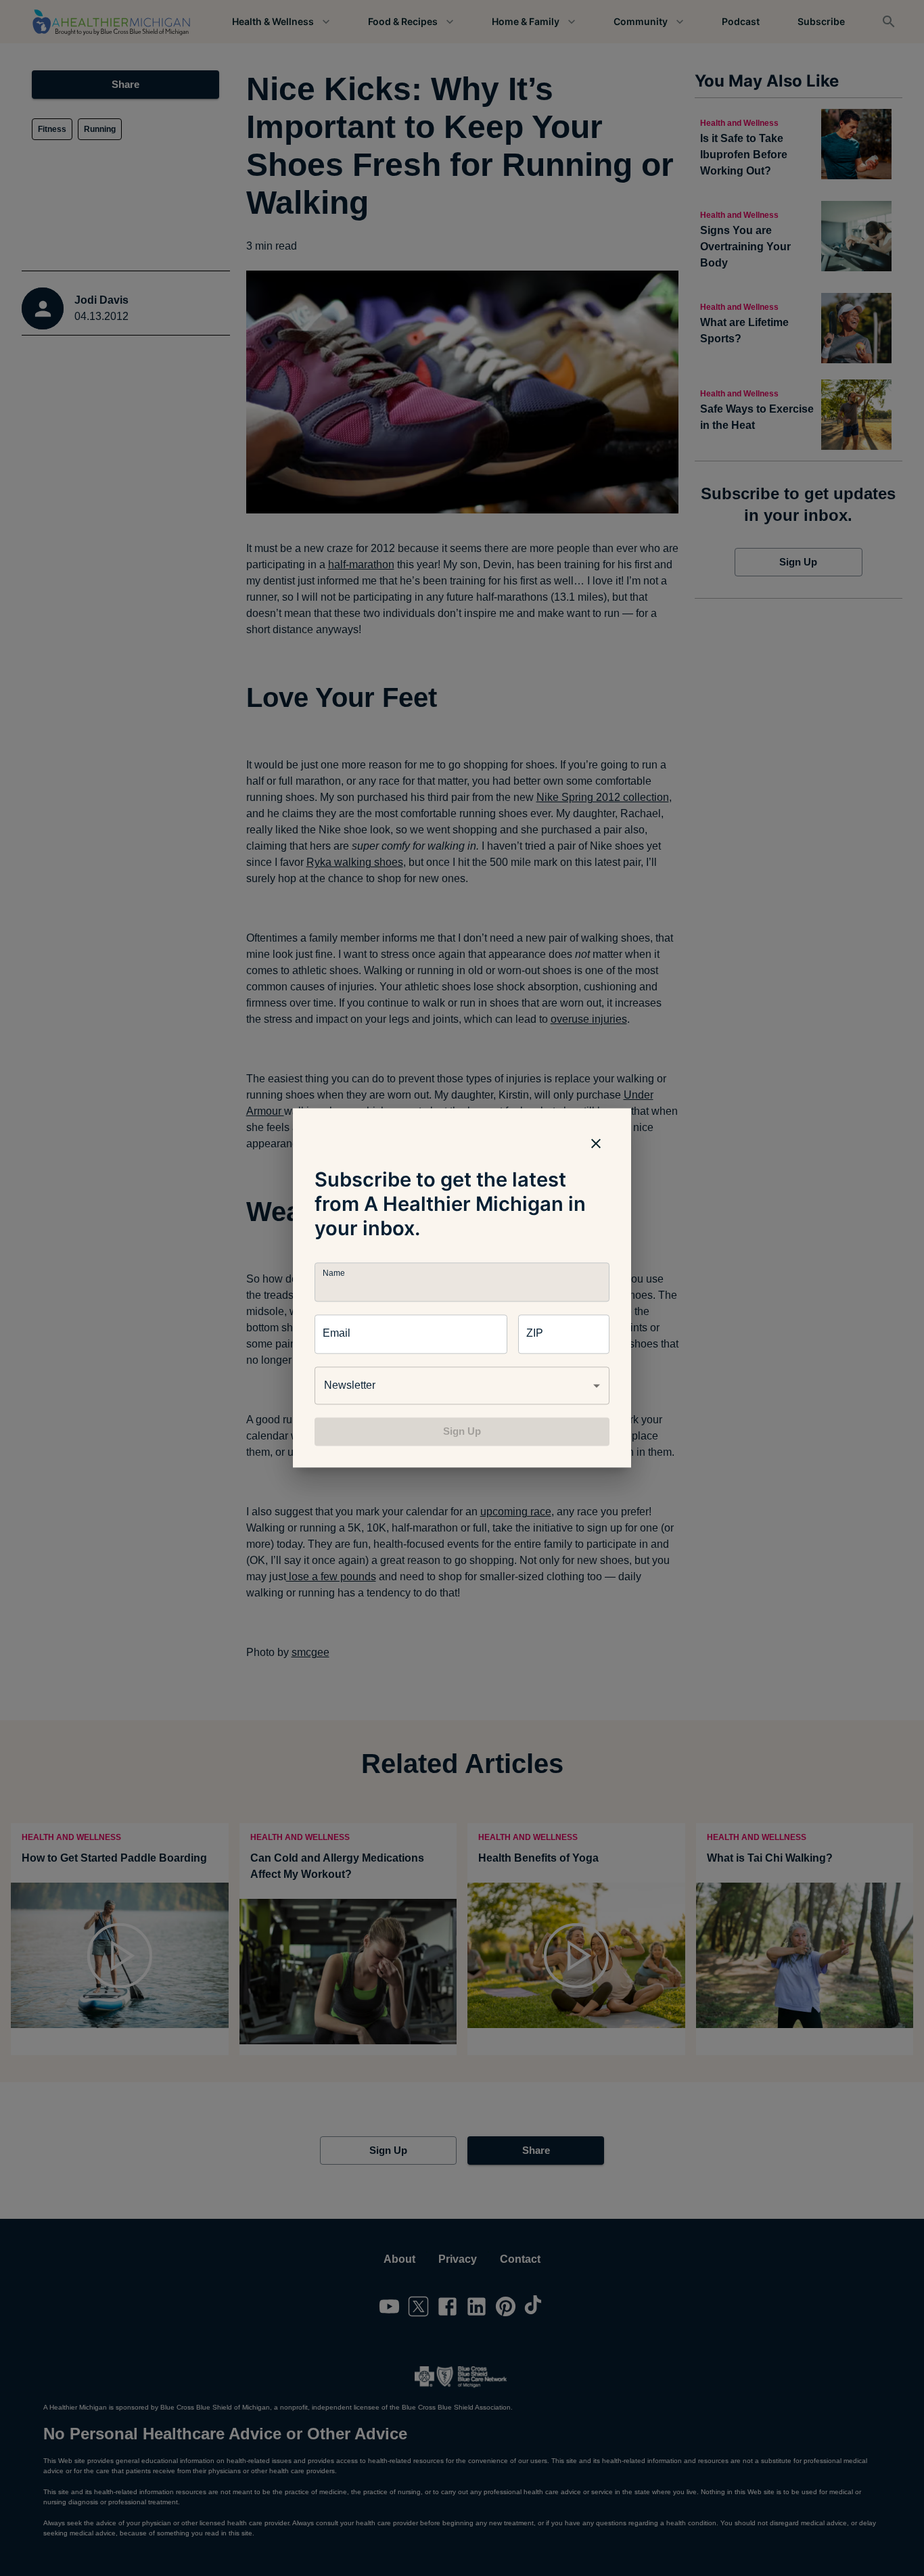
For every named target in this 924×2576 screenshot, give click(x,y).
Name (333, 1273)
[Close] (596, 1143)
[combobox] (462, 1385)
